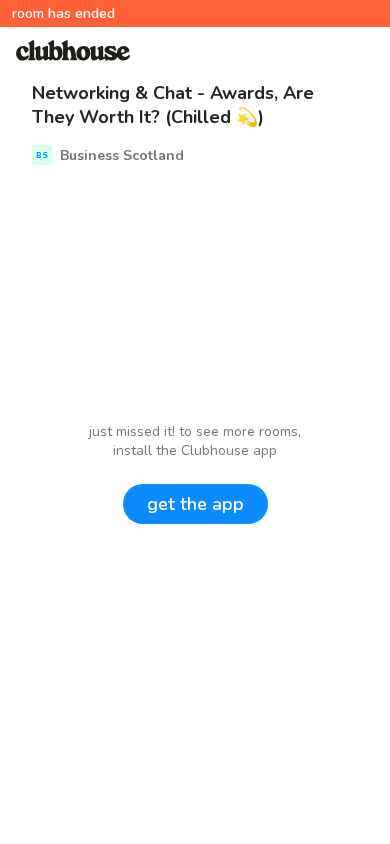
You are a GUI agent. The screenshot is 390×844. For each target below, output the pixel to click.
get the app (195, 504)
